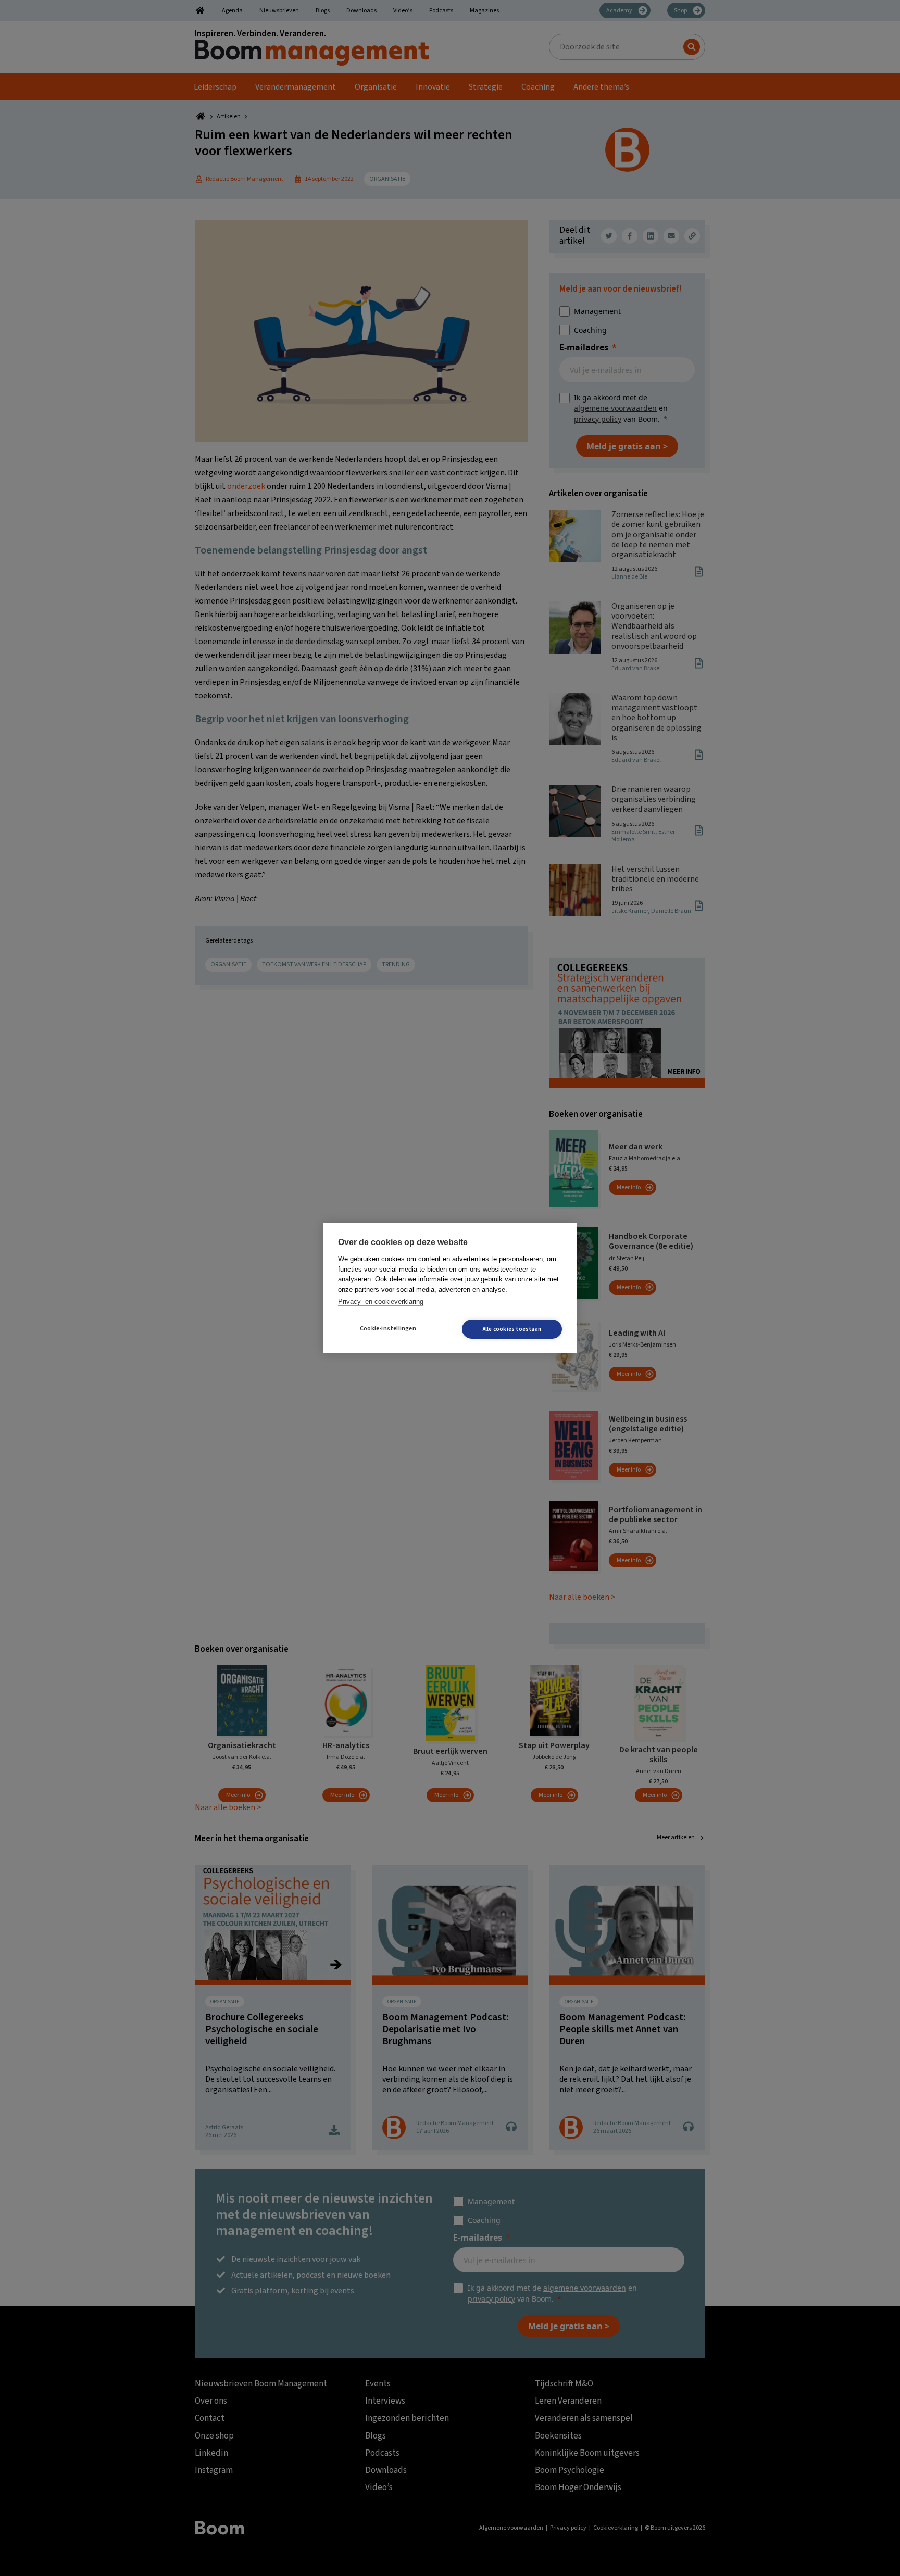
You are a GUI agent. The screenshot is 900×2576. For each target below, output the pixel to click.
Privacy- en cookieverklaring (381, 1302)
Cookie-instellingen (388, 1329)
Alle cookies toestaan (512, 1329)
